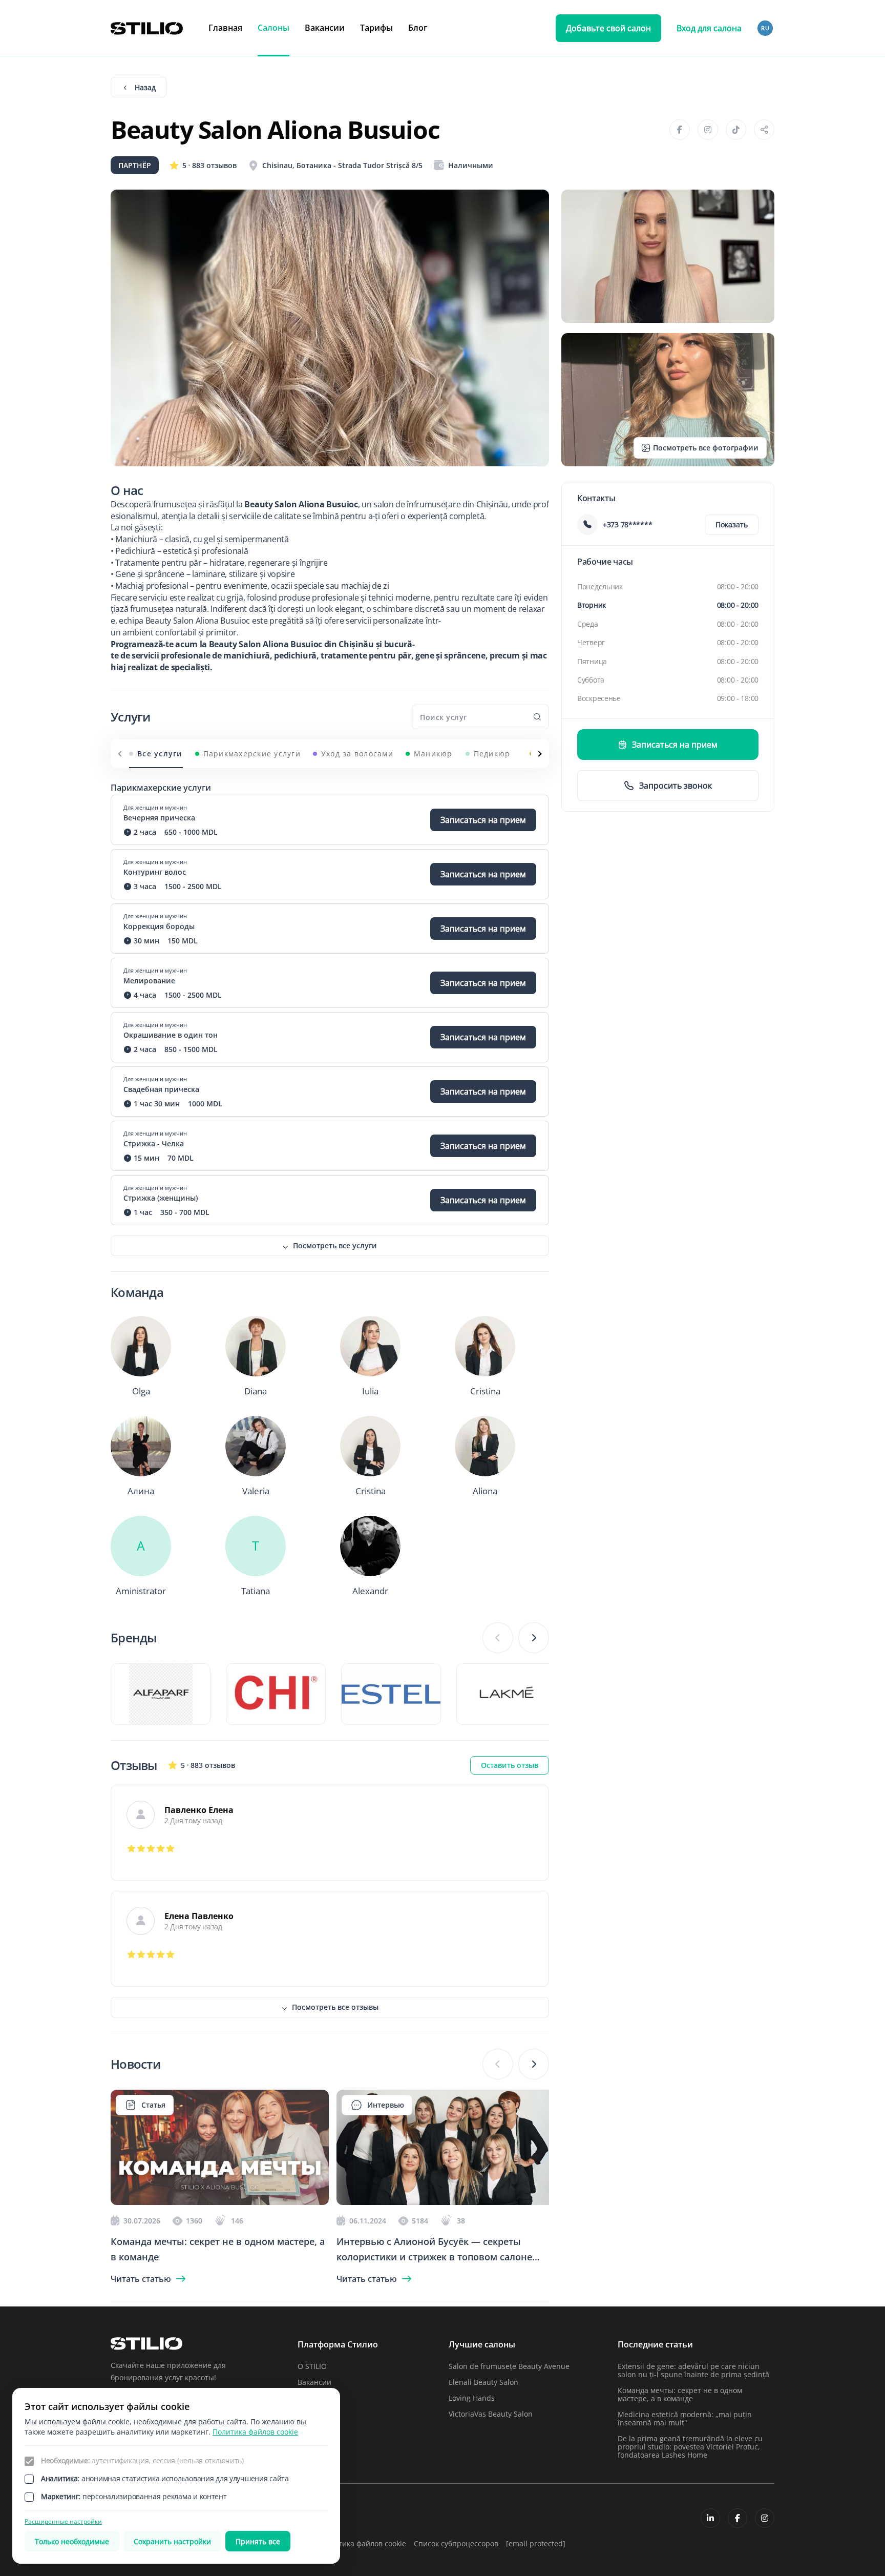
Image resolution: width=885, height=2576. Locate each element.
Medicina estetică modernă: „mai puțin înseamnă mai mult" (685, 2418)
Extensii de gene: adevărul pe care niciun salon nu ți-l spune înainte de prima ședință (693, 2370)
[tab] (156, 754)
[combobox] (766, 28)
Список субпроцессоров (456, 2543)
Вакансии (325, 28)
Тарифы (376, 28)
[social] (710, 2518)
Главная (225, 28)
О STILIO (312, 2366)
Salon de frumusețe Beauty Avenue (509, 2366)
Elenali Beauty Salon (483, 2382)
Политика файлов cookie (363, 2543)
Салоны (273, 28)
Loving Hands (472, 2398)
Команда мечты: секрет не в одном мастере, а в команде (680, 2394)
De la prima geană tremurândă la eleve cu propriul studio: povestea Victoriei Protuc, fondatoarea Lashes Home (690, 2447)
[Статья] (220, 2202)
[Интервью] (446, 2202)
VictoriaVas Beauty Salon (491, 2414)
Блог (418, 28)
